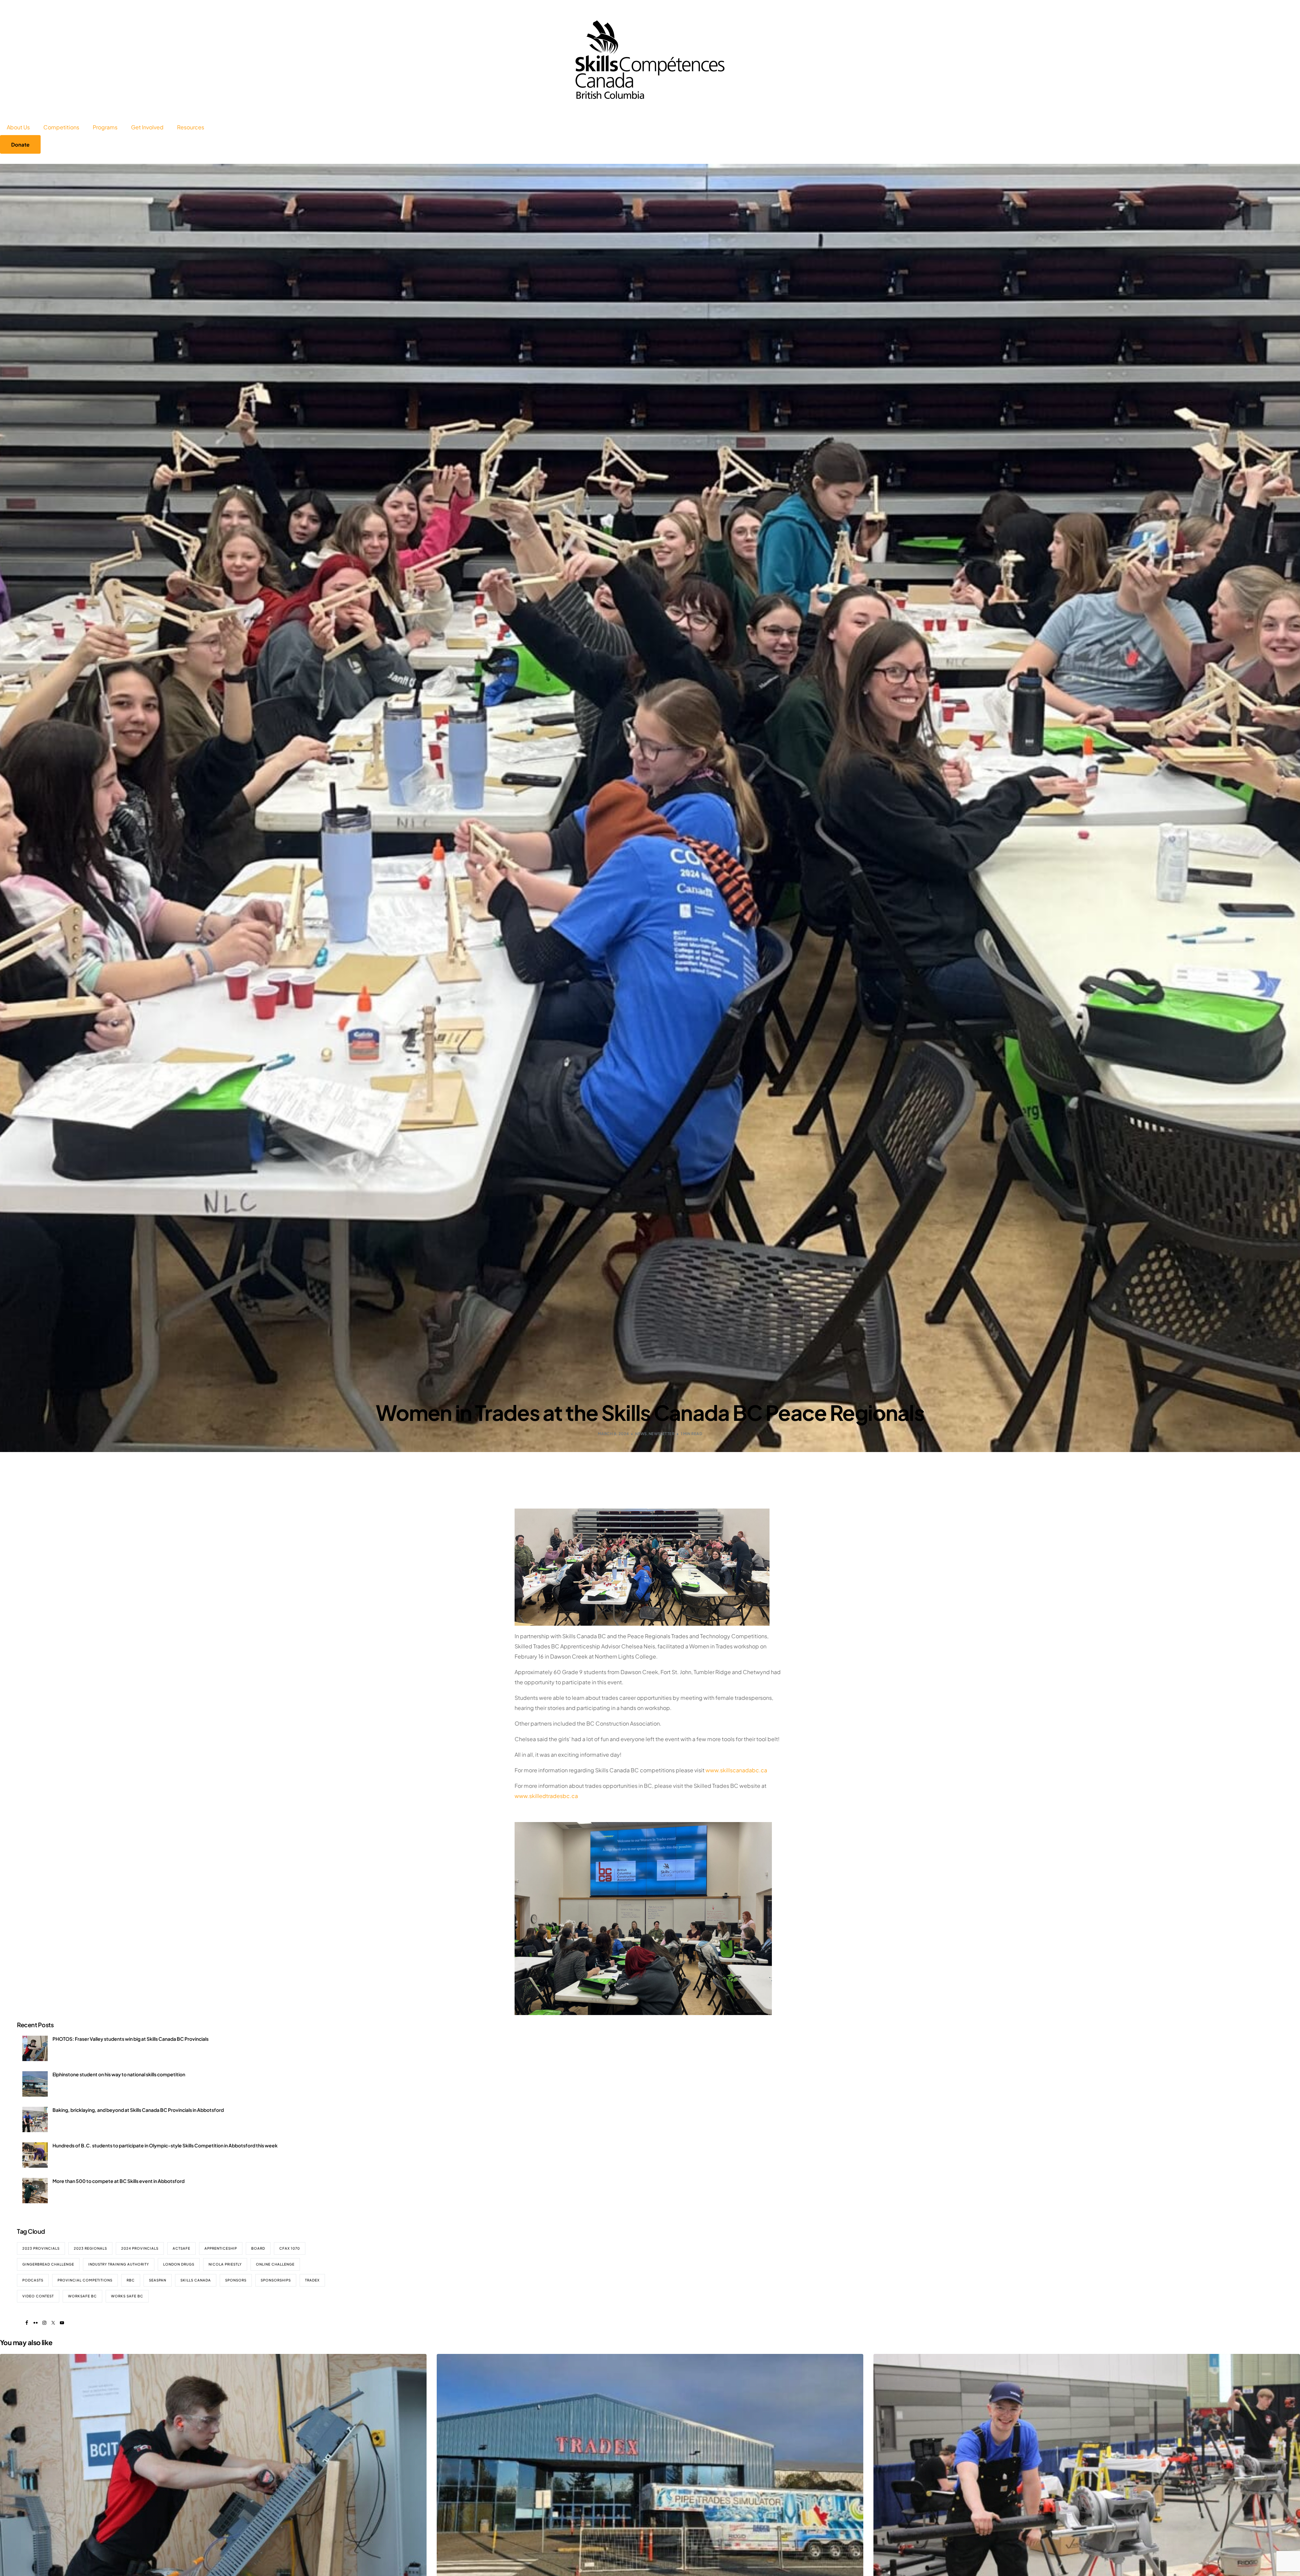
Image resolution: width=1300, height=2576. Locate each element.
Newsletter (662, 1434)
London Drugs (179, 2264)
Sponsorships (276, 2280)
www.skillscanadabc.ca (736, 1770)
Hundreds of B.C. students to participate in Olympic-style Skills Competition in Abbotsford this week (165, 2145)
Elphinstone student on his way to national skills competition (119, 2074)
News (641, 1434)
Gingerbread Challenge (48, 2264)
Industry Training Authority (119, 2264)
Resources (191, 127)
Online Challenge (275, 2264)
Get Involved (147, 127)
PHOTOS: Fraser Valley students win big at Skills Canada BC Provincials (131, 2039)
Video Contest (38, 2296)
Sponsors (236, 2280)
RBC (131, 2280)
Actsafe (181, 2248)
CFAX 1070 (290, 2248)
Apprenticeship (221, 2248)
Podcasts (33, 2280)
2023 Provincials (41, 2248)
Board (258, 2248)
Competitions (61, 127)
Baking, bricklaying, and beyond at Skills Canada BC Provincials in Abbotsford (138, 2110)
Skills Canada (196, 2280)
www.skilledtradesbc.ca (546, 1796)
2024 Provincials (140, 2248)
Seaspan (158, 2280)
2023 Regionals (90, 2248)
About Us (18, 127)
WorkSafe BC (82, 2296)
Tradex (312, 2280)
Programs (105, 127)
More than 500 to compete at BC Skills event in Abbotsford (118, 2181)
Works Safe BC (127, 2296)
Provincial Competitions (85, 2280)
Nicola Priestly (225, 2264)
